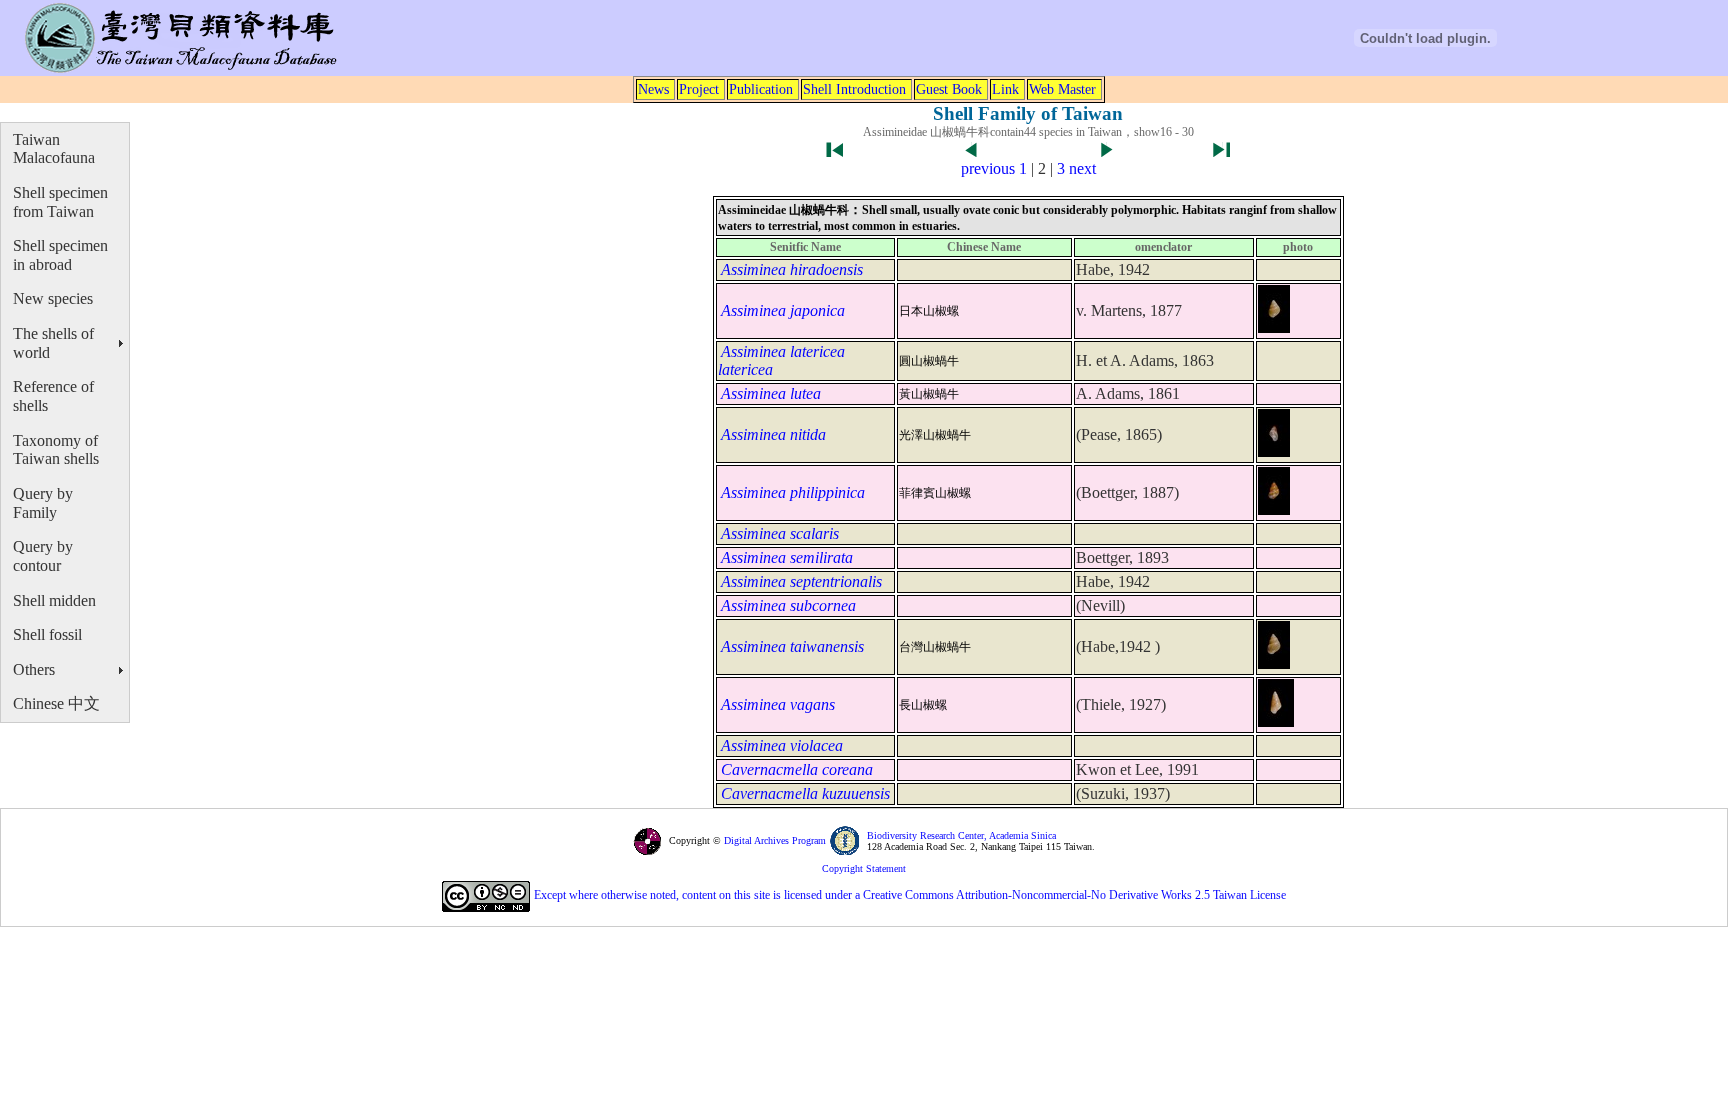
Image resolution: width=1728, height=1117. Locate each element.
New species (53, 298)
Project (699, 89)
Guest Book (949, 89)
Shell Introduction (854, 89)
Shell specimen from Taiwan (60, 202)
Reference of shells (53, 396)
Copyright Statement (864, 868)
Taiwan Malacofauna (54, 149)
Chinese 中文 (56, 703)
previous (988, 168)
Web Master (1062, 89)
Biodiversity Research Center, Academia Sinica (961, 835)
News (653, 89)
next (1082, 168)
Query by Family (43, 503)
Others (34, 669)
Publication (761, 89)
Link (1005, 89)
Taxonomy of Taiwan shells (56, 450)
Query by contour (43, 556)
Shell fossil (47, 634)
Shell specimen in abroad (60, 255)
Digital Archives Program (773, 840)
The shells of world (53, 343)
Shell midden (54, 600)
